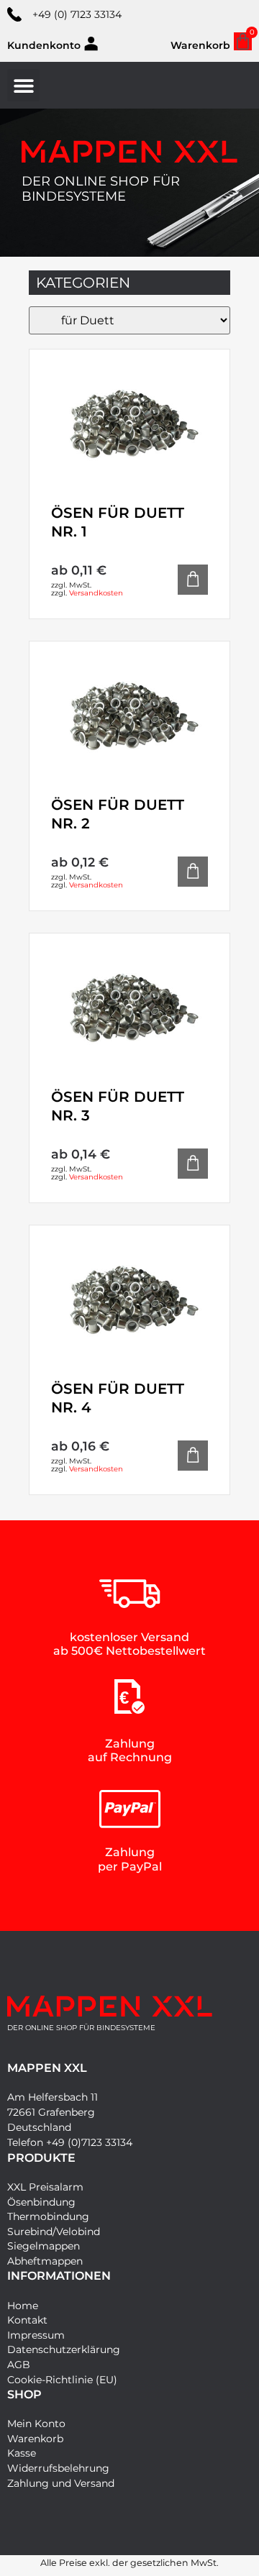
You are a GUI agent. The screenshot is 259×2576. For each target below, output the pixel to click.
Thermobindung (48, 2216)
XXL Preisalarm (45, 2187)
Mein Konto (36, 2424)
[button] (23, 85)
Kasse (22, 2453)
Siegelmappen (44, 2246)
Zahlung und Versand (61, 2483)
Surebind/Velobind (54, 2232)
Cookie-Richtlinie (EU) (62, 2380)
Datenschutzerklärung (64, 2349)
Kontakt (27, 2320)
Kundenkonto (44, 45)
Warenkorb (35, 2439)
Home (23, 2306)
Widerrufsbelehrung (58, 2468)
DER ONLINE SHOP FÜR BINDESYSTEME (101, 189)
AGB (19, 2365)
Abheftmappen (45, 2261)
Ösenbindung (41, 2202)
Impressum (36, 2335)
